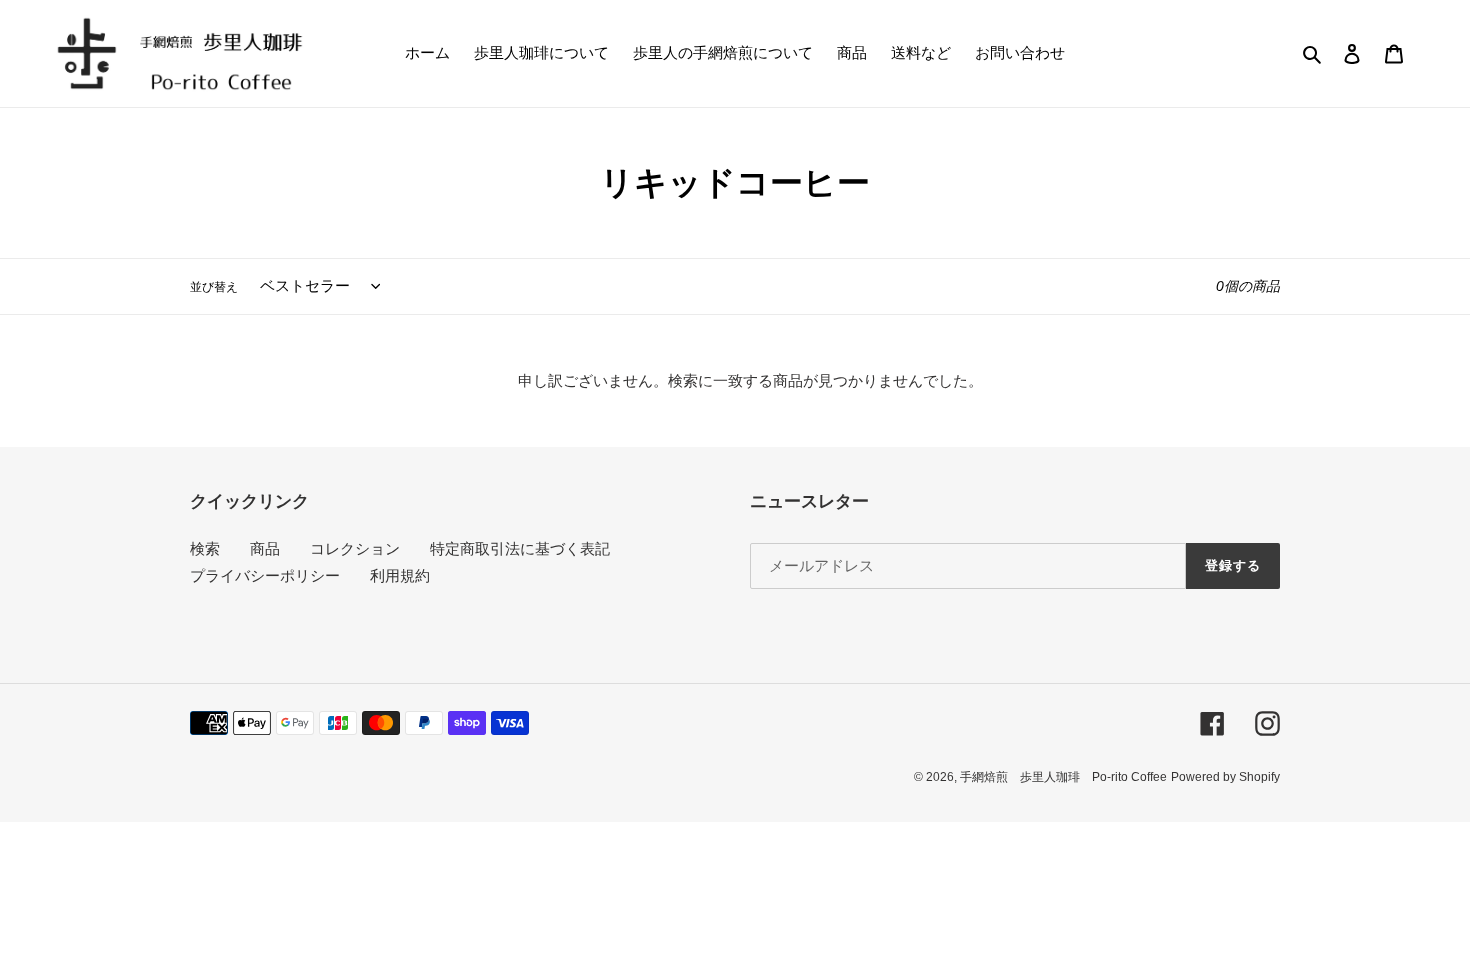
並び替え (214, 287)
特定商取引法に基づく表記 (520, 548)
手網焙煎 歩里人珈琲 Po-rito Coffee (1063, 777)
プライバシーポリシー (265, 575)
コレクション (355, 548)
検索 (205, 548)
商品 (265, 548)
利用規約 (400, 575)
